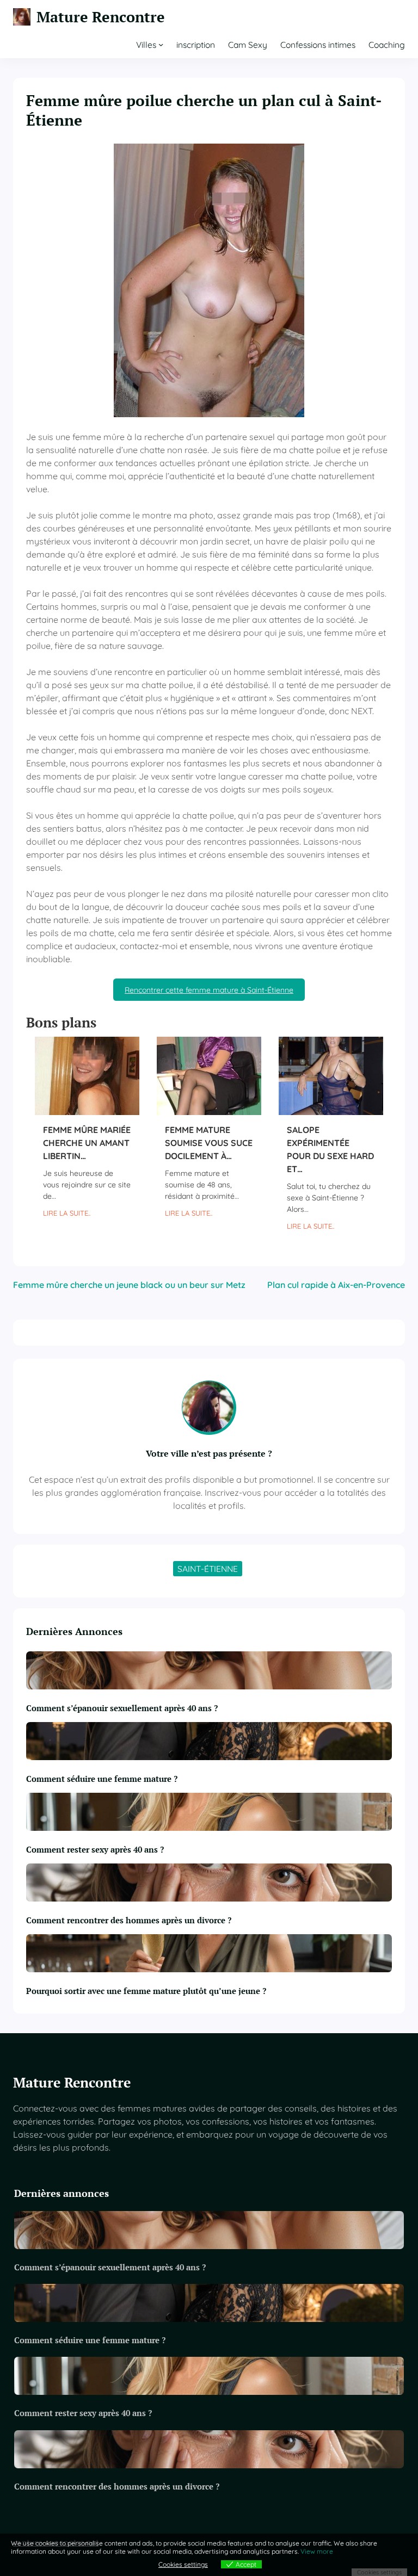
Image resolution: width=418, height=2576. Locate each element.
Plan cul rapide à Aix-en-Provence (336, 1285)
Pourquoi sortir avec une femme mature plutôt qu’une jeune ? (146, 1991)
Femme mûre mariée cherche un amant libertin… (87, 1143)
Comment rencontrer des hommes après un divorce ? (129, 1920)
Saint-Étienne (208, 1569)
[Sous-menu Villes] (161, 44)
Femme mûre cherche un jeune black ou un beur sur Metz (129, 1285)
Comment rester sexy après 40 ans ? (95, 1849)
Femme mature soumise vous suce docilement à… (209, 1143)
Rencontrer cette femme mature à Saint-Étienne (209, 990)
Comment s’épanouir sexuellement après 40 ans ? (123, 1708)
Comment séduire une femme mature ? (102, 1779)
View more (317, 2551)
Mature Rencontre (101, 17)
